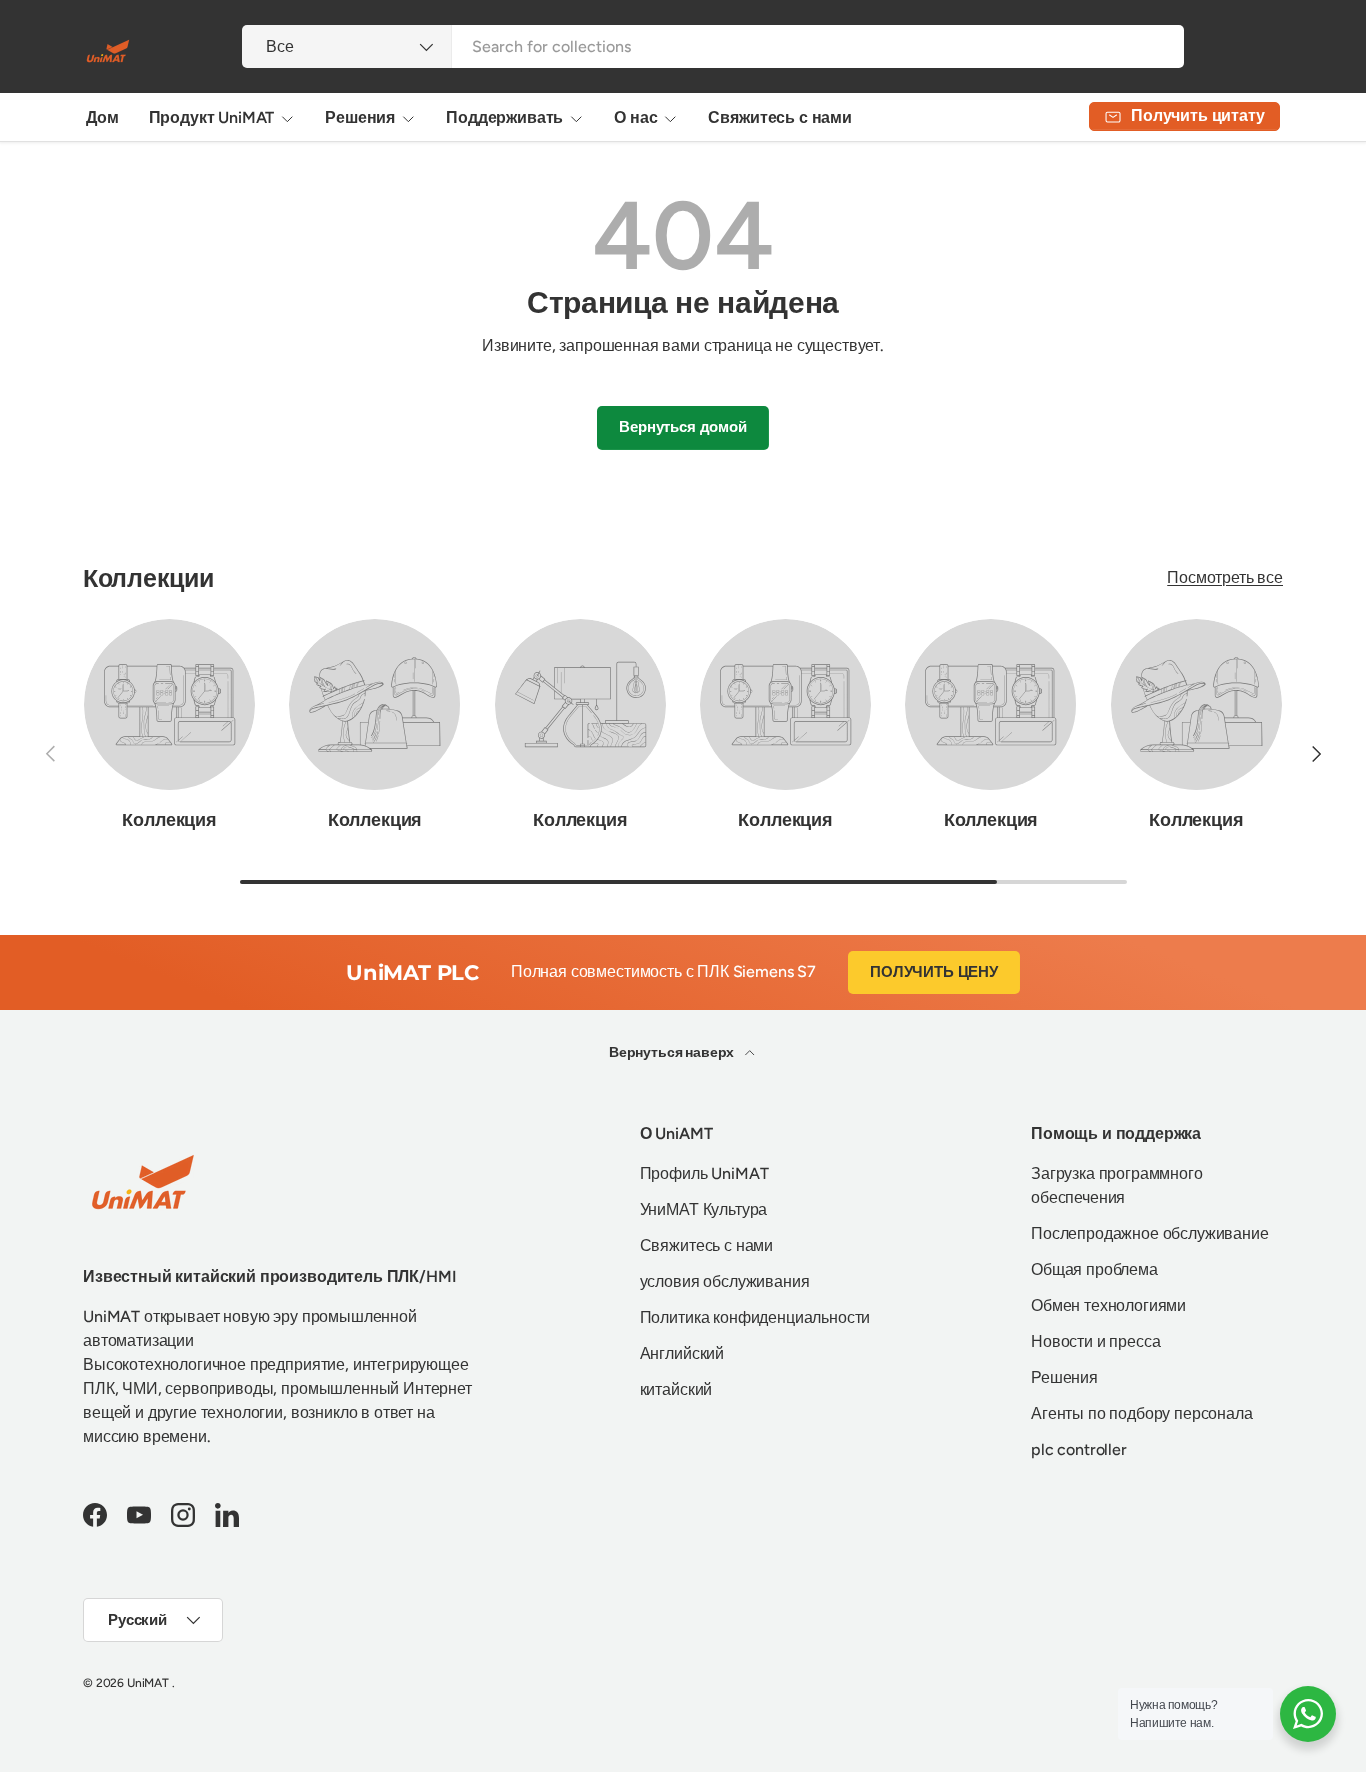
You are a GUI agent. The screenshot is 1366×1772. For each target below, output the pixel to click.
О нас (635, 117)
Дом (102, 117)
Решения (360, 117)
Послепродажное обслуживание (1150, 1233)
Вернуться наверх (673, 1052)
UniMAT (148, 1683)
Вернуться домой (683, 427)
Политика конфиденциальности (755, 1317)
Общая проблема (1094, 1269)
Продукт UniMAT (212, 117)
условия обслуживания (725, 1281)
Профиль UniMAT (704, 1173)
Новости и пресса (1095, 1341)
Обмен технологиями (1108, 1305)
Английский (682, 1353)
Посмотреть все (1225, 577)
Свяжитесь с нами (779, 117)
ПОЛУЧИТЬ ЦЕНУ (934, 972)
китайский (676, 1389)
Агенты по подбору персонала (1142, 1413)
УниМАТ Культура (704, 1209)
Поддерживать (504, 117)
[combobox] (712, 46)
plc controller (1079, 1449)
